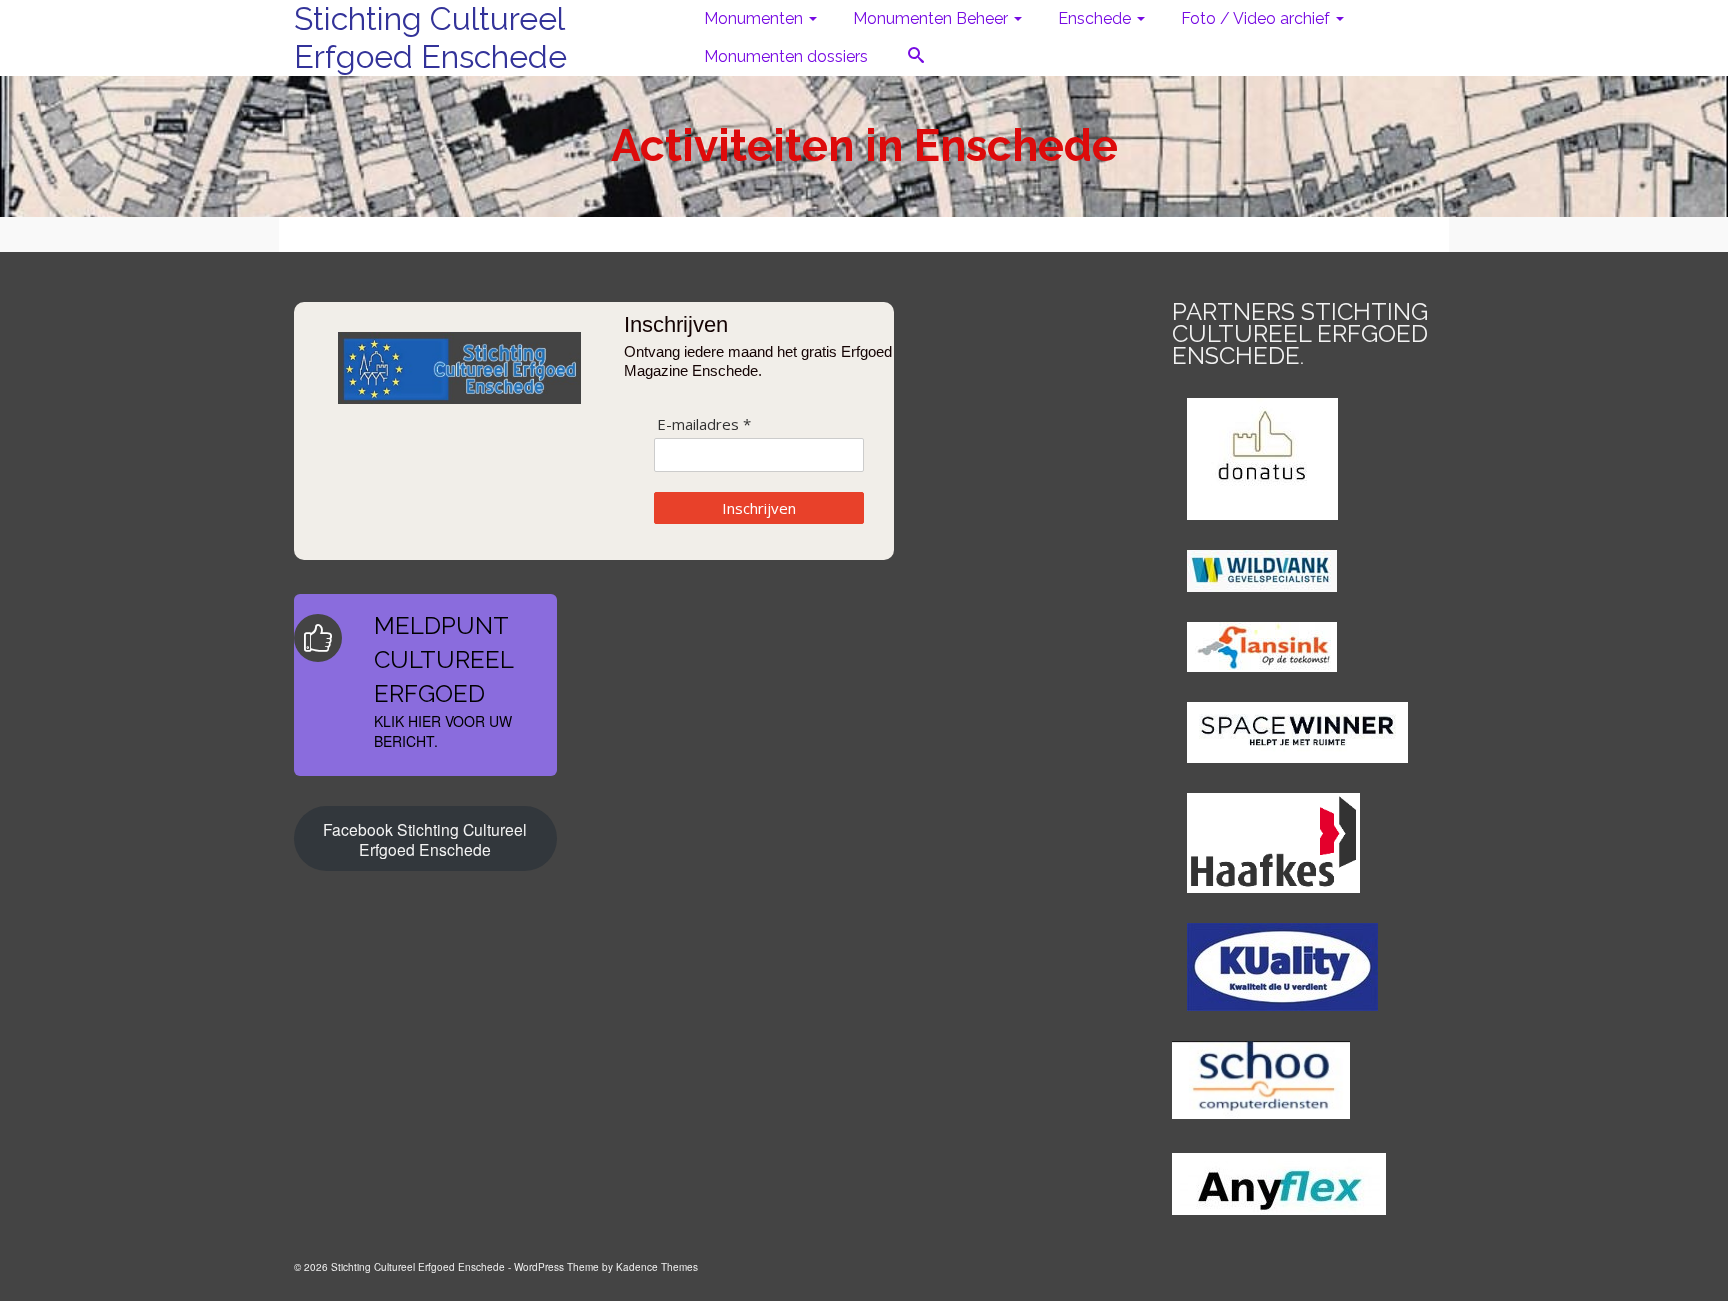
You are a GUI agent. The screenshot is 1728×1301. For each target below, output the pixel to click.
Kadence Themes (657, 1267)
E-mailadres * (704, 424)
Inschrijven (759, 508)
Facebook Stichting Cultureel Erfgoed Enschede (425, 839)
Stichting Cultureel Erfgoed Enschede (430, 37)
